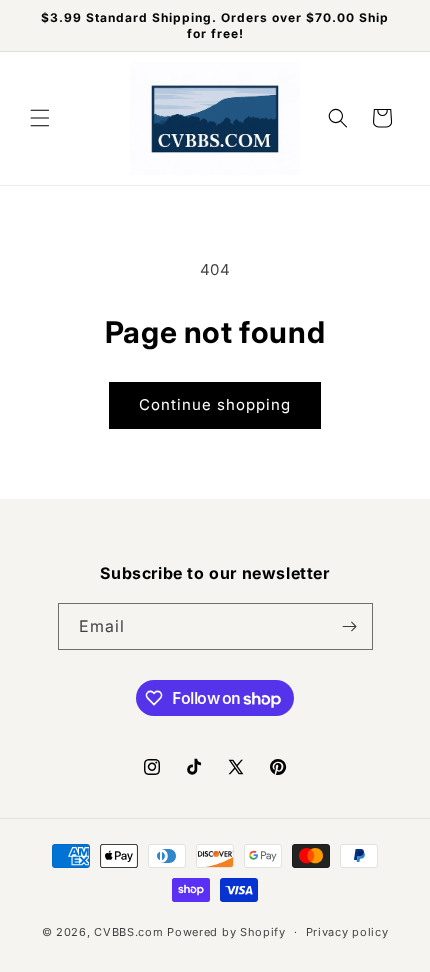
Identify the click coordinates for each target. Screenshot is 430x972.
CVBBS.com (128, 932)
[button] (40, 118)
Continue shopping (215, 404)
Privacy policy (347, 932)
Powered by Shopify (226, 932)
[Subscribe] (350, 626)
